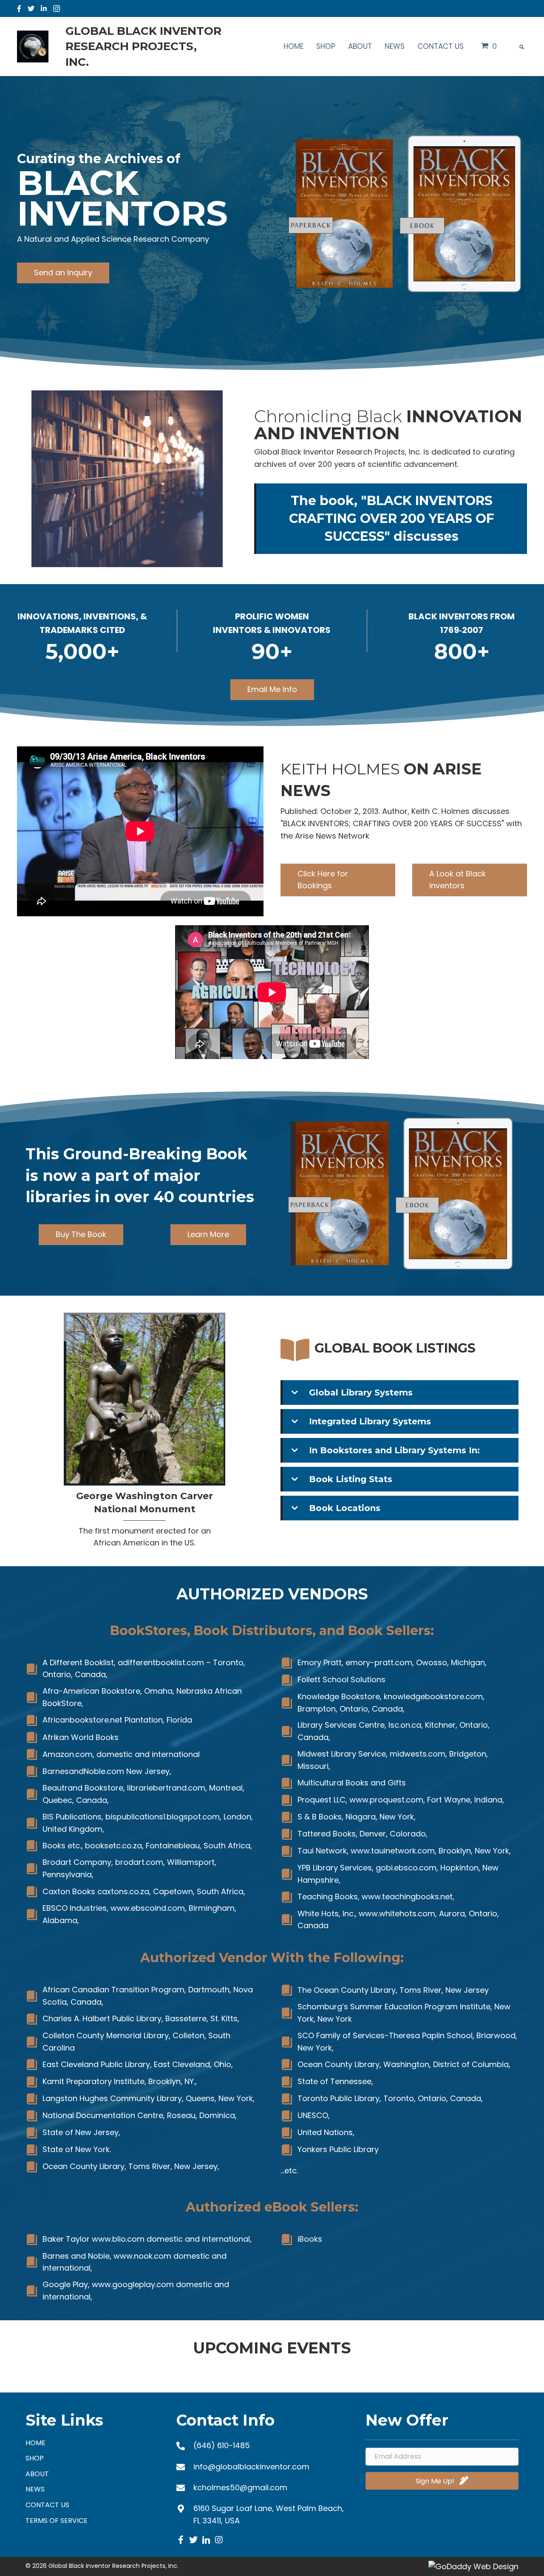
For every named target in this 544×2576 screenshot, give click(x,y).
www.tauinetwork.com (393, 1851)
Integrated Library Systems (370, 1421)
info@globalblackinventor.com (251, 2467)
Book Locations (345, 1508)
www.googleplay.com (133, 2284)
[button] (63, 273)
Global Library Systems (361, 1393)
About (37, 2474)
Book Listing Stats (351, 1479)
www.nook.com (142, 2256)
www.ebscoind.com (148, 1908)
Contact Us (47, 2505)
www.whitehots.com (397, 1914)
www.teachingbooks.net (407, 1897)
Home (35, 2443)
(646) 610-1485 (222, 2445)
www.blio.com (118, 2239)
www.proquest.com (386, 1800)
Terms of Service (57, 2521)
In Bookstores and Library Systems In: (394, 1450)
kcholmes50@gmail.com (240, 2487)
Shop (35, 2458)
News (35, 2489)
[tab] (399, 1393)
